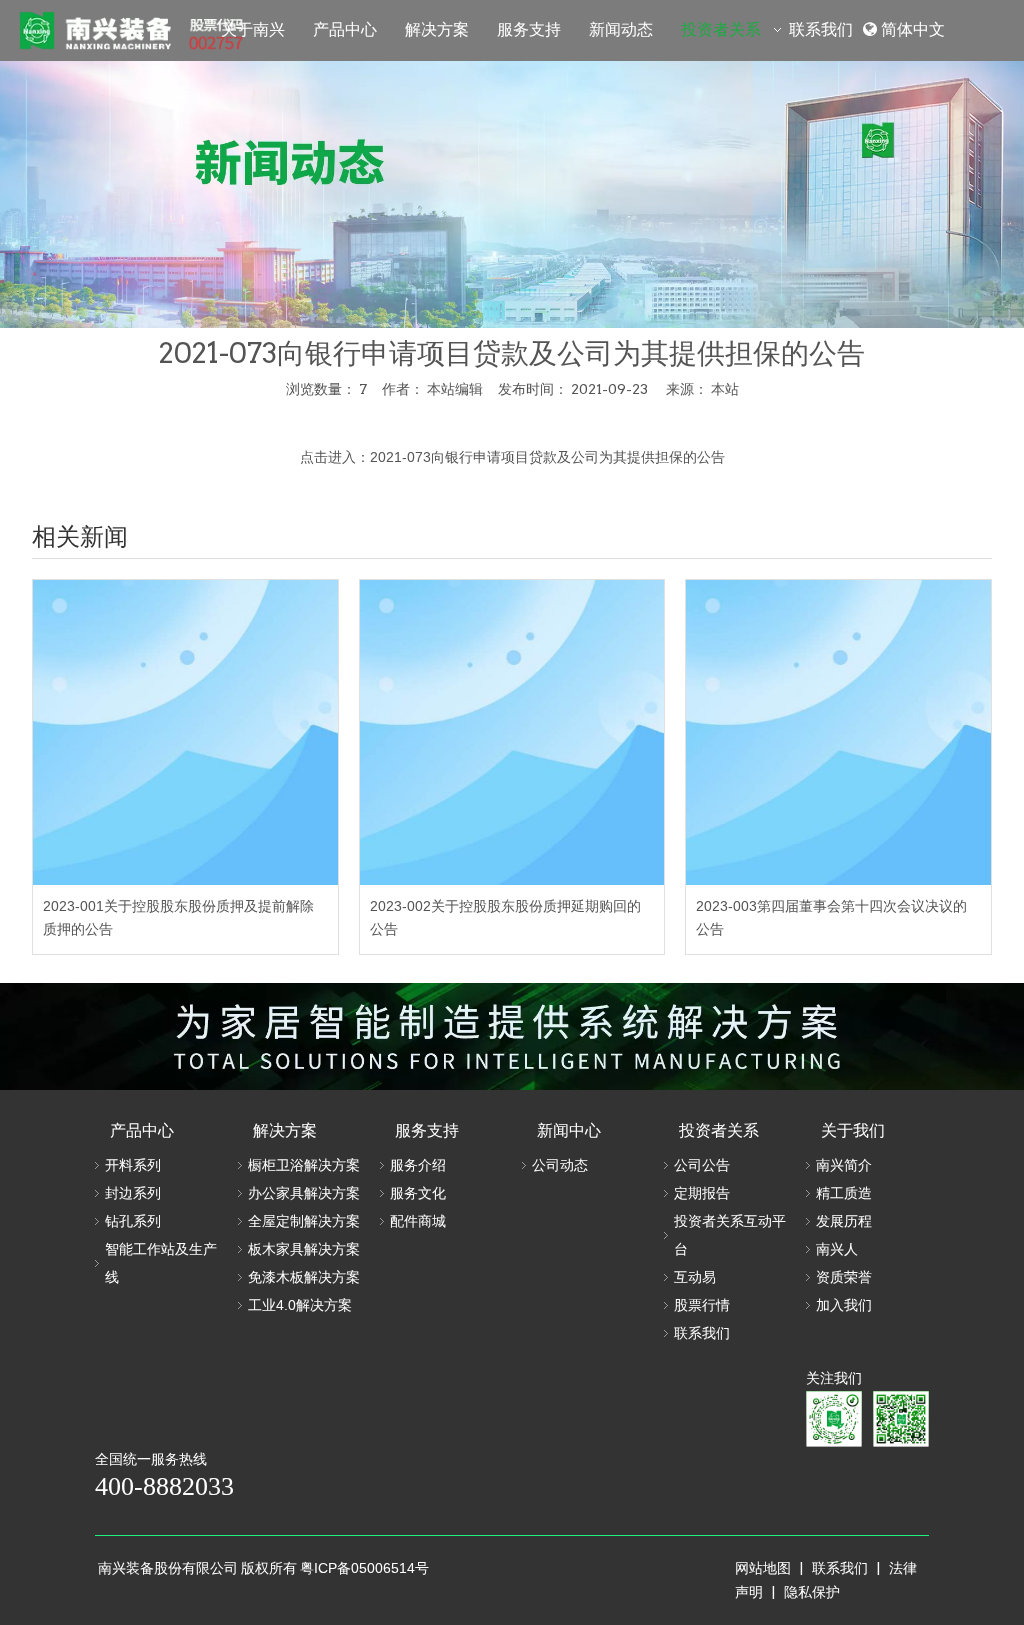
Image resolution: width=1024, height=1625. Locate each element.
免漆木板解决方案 (304, 1277)
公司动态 (560, 1165)
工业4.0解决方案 (300, 1305)
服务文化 (418, 1193)
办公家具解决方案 (304, 1193)
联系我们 (702, 1333)
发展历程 (844, 1221)
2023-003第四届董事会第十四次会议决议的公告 (831, 918)
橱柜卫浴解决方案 (304, 1165)
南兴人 (837, 1249)
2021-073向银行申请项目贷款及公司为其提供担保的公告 (547, 457)
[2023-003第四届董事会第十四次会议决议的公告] (838, 732)
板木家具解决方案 (304, 1249)
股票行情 (702, 1305)
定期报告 (702, 1193)
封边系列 (133, 1193)
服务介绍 (418, 1165)
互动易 (695, 1277)
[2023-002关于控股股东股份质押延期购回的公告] (512, 732)
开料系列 (133, 1165)
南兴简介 (844, 1165)
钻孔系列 (133, 1221)
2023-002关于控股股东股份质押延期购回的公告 (505, 918)
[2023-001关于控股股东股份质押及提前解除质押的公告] (185, 732)
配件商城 (418, 1221)
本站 (725, 389)
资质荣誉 (844, 1277)
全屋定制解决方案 (304, 1221)
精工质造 (844, 1193)
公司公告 (702, 1165)
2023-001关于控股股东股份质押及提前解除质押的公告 (178, 918)
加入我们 (844, 1305)
